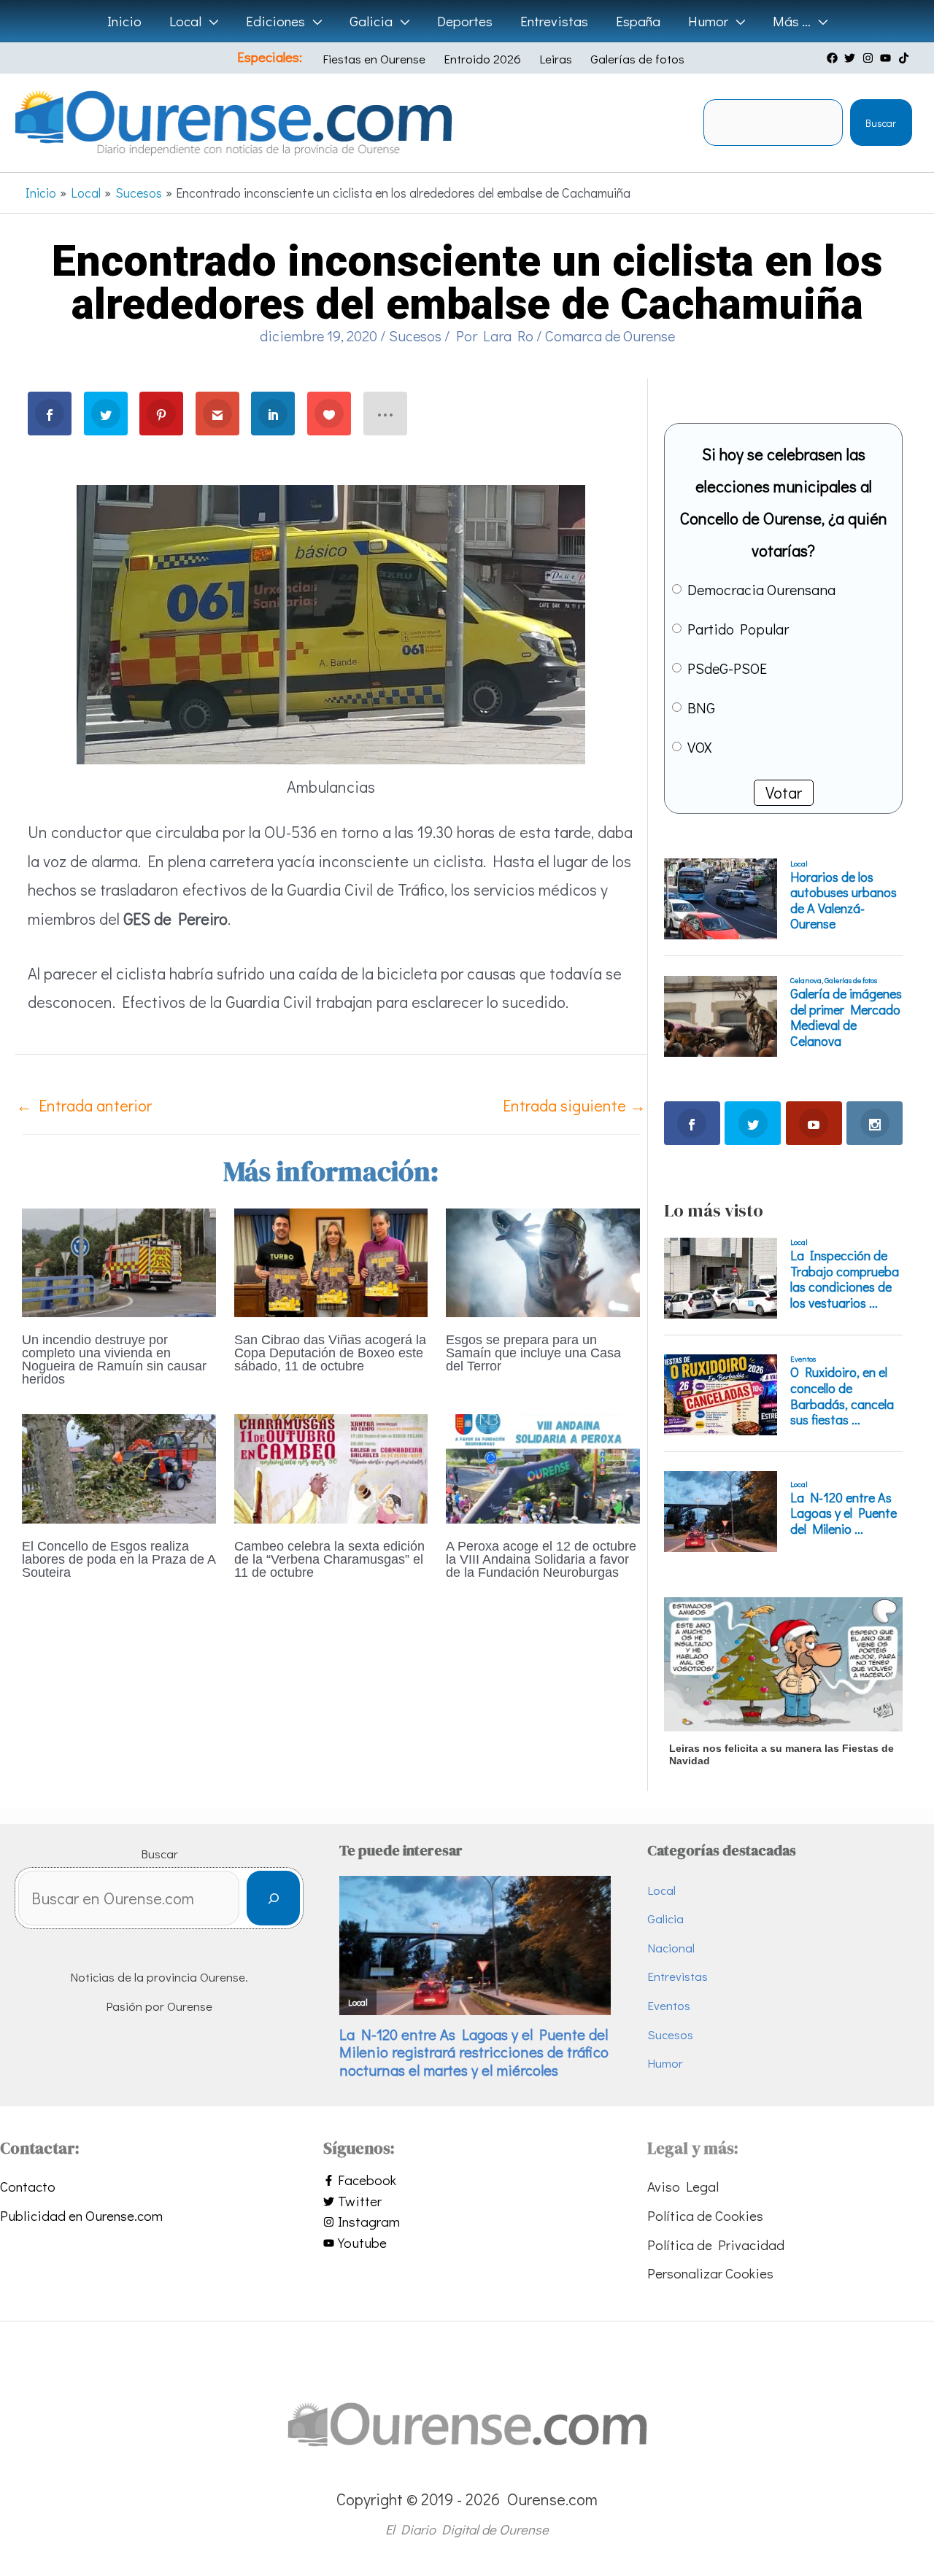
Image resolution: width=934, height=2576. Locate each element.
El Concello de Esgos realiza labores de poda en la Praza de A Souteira (119, 1559)
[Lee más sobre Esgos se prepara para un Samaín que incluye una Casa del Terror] (543, 1261)
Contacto (28, 2186)
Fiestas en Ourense (374, 59)
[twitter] (852, 58)
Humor (665, 2063)
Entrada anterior (84, 1105)
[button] (210, 21)
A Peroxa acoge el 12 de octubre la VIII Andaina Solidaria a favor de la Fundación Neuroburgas (541, 1559)
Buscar (881, 123)
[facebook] (834, 58)
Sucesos (415, 335)
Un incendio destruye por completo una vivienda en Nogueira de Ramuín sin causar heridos (114, 1359)
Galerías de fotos (637, 59)
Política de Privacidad (716, 2245)
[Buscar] (273, 1898)
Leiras (556, 59)
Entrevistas (678, 1976)
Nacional (671, 1948)
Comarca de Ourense (610, 335)
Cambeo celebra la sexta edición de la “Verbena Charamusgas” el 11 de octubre (329, 1559)
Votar (784, 792)
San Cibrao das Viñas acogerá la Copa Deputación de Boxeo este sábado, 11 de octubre (330, 1353)
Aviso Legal (683, 2186)
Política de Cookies (705, 2215)
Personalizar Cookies (710, 2273)
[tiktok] (906, 58)
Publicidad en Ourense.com (81, 2215)
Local (661, 1890)
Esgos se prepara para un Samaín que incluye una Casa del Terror (533, 1353)
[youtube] (887, 58)
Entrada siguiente (574, 1105)
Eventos (669, 2005)
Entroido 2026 (482, 59)
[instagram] (870, 58)
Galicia (665, 1919)
